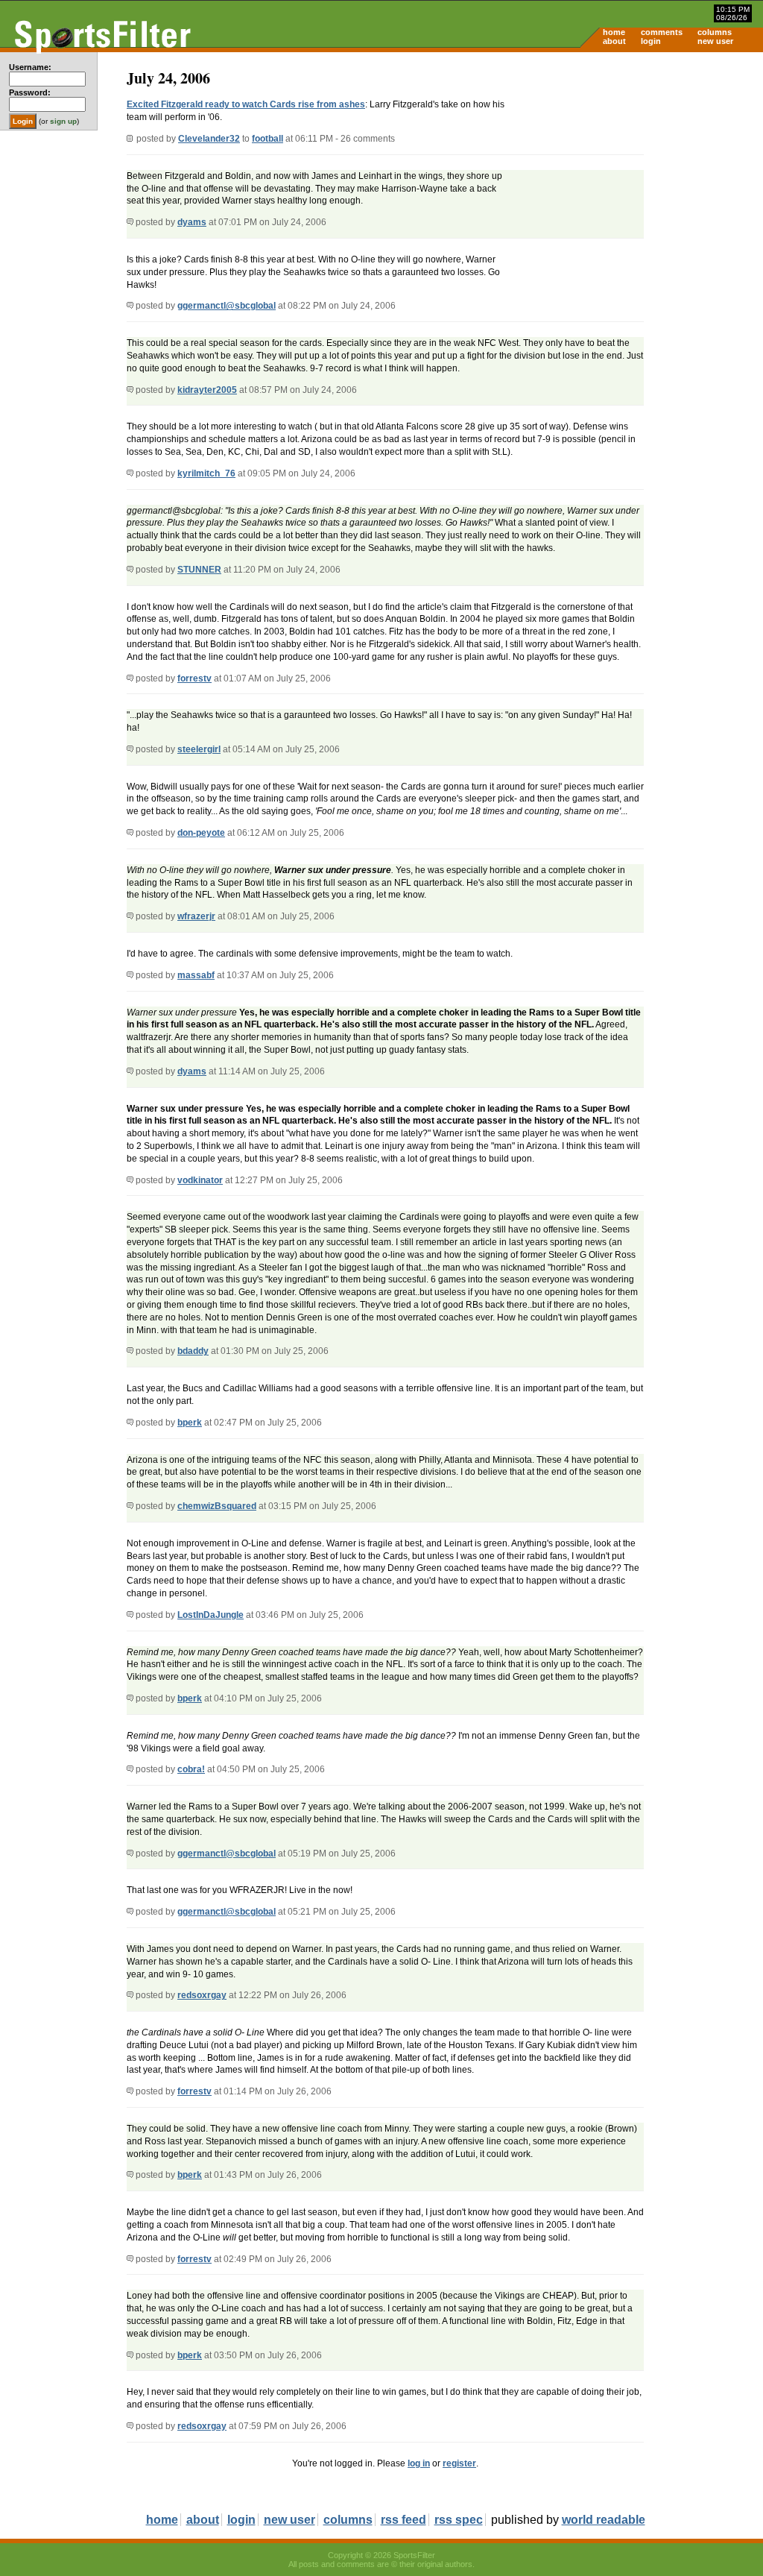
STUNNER (199, 570)
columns (715, 32)
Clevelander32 (209, 139)
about (614, 41)
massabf (196, 975)
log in (419, 2463)
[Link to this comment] (130, 222)
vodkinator (200, 1180)
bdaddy (193, 1351)
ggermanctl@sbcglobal (227, 306)
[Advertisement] (636, 169)
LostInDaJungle (210, 1615)
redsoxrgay (202, 1995)
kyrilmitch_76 (206, 473)
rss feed (403, 2520)
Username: (30, 67)
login (651, 41)
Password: (30, 92)
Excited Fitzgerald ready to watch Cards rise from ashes (246, 104)
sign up (63, 121)
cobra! (191, 1769)
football (267, 139)
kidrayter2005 (207, 390)
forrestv (194, 678)
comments (662, 32)
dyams (192, 222)
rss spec (459, 2520)
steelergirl (199, 749)
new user (715, 41)
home (614, 32)
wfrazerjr (196, 916)
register (459, 2463)
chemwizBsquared (217, 1506)
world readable (604, 2520)
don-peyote (201, 833)
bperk (190, 1423)
